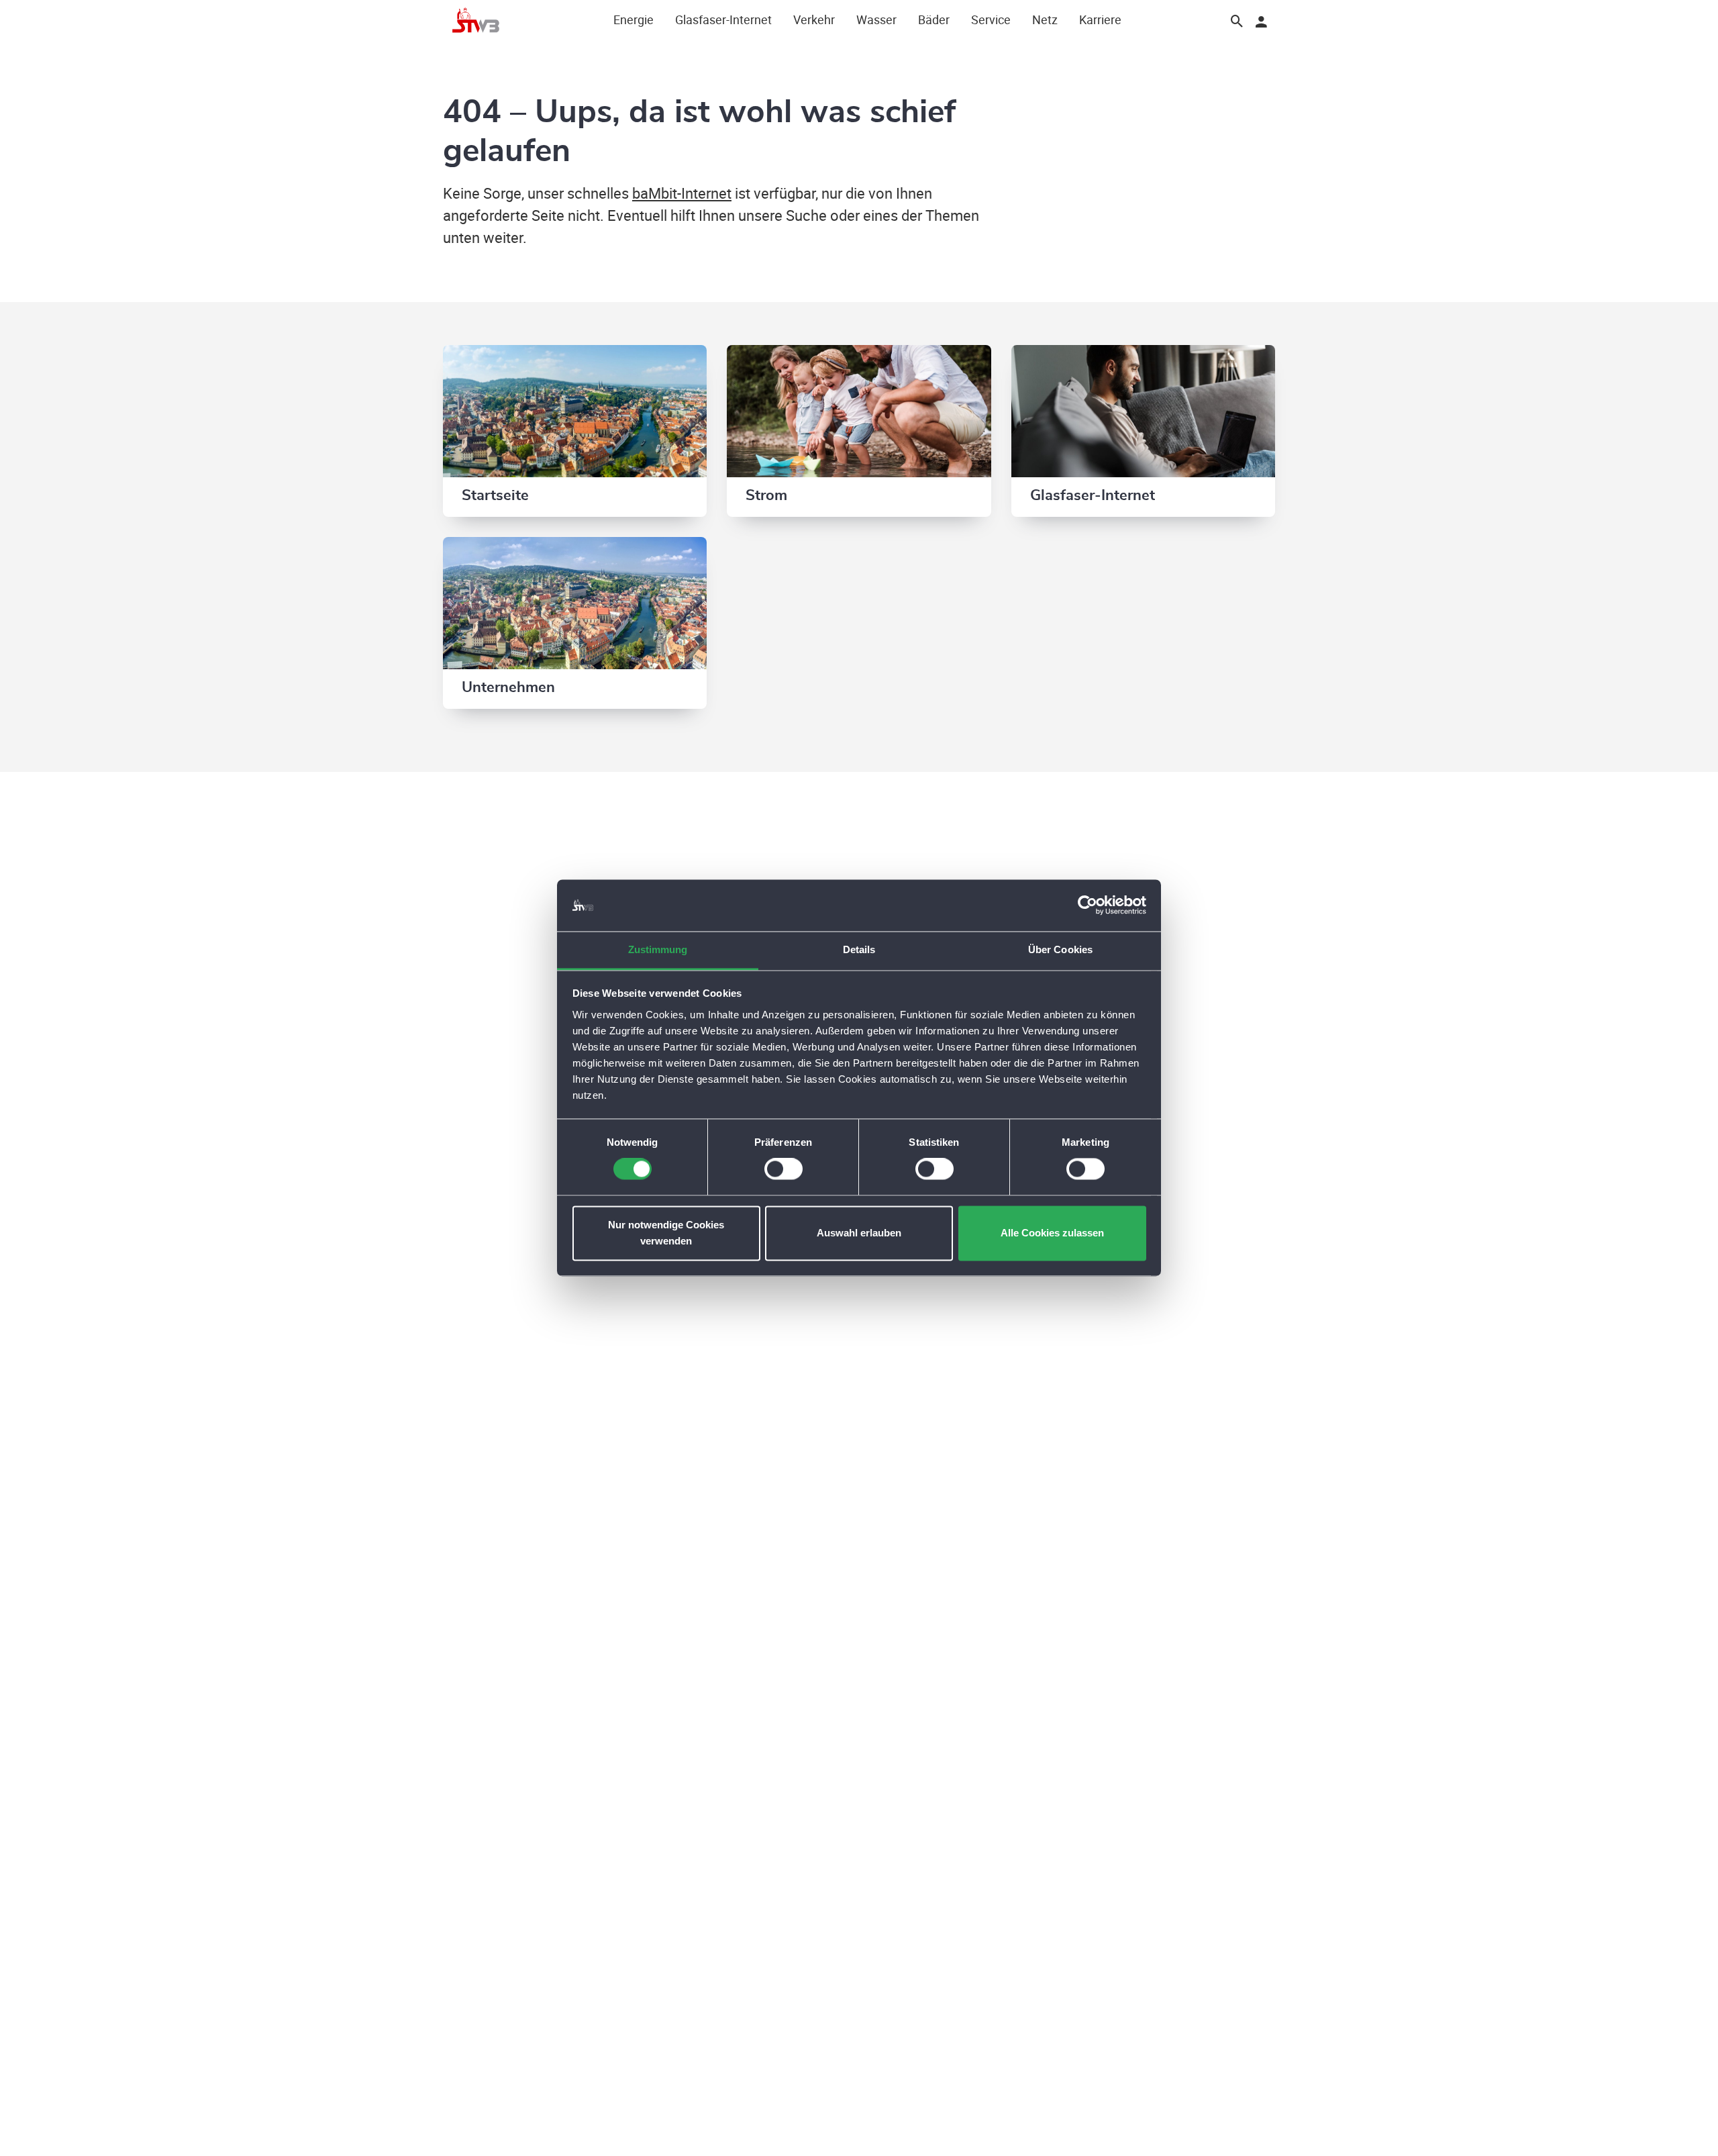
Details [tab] (859, 949)
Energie (634, 19)
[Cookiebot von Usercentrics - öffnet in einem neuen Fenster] (1088, 905)
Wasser (876, 19)
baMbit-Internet (682, 193)
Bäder (934, 19)
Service (991, 19)
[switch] (784, 1169)
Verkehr (814, 19)
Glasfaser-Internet (723, 19)
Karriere (1100, 19)
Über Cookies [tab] (1060, 949)
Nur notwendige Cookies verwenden (666, 1233)
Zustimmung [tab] (658, 949)
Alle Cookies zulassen (1052, 1233)
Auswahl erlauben (859, 1233)
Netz (1045, 19)
